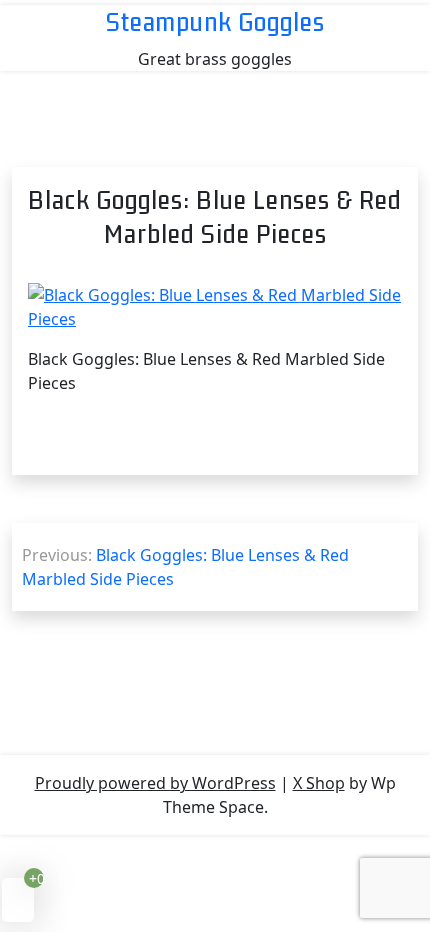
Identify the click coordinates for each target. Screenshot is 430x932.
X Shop (319, 783)
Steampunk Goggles (215, 21)
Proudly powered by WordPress (155, 783)
